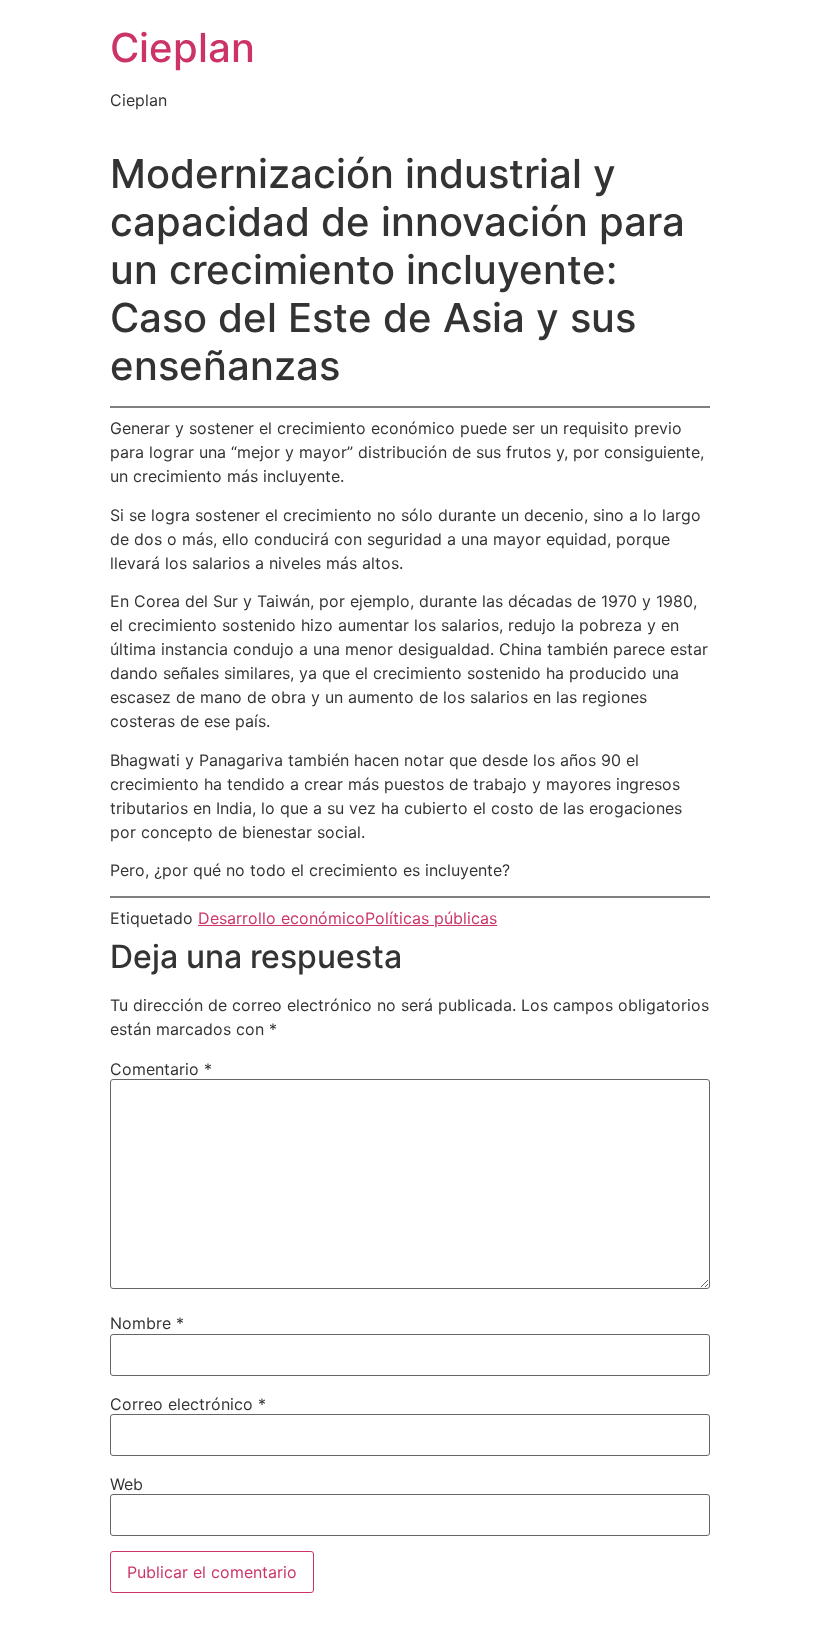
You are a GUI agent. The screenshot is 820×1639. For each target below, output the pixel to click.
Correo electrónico (188, 1404)
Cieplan (182, 47)
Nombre (147, 1323)
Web (126, 1484)
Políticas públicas (431, 918)
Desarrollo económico (281, 918)
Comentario (161, 1069)
